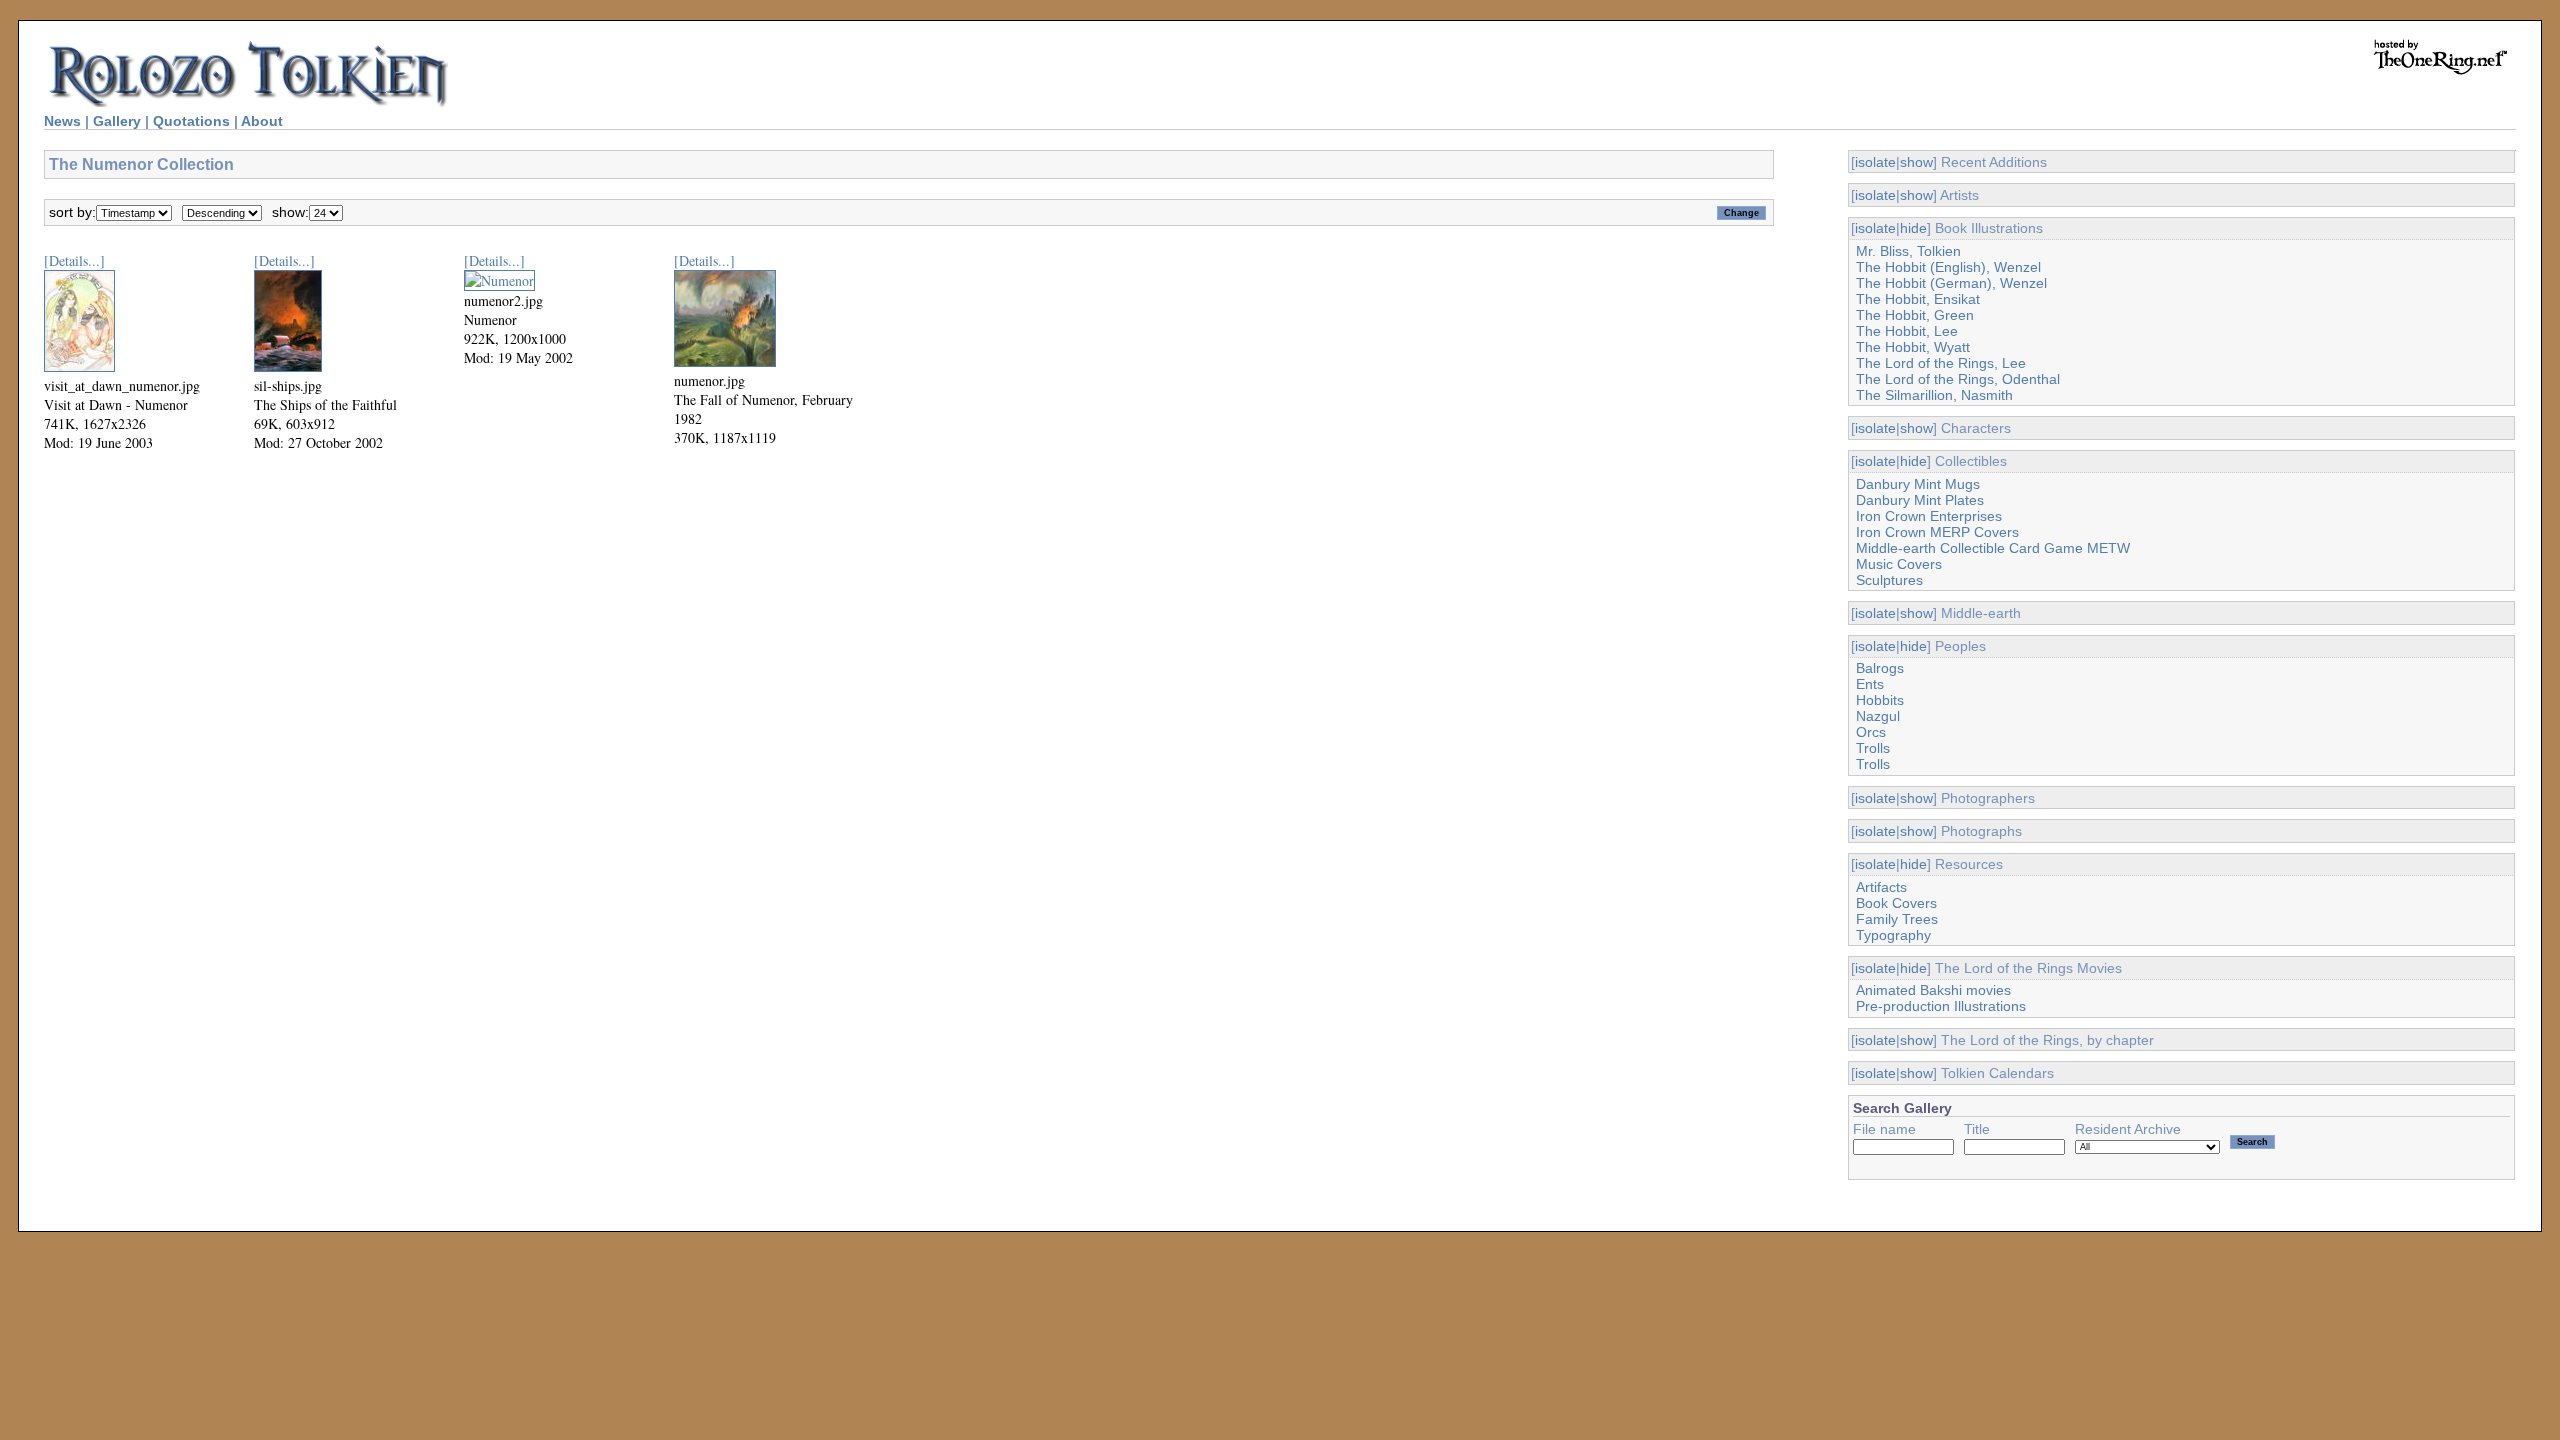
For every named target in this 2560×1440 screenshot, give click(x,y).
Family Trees (1897, 919)
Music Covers (1899, 564)
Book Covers (1896, 903)
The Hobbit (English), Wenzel (1948, 267)
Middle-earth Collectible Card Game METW (1993, 548)
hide (1913, 228)
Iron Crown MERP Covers (1937, 532)
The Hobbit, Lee (1907, 331)
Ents (1870, 684)
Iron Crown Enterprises (1929, 516)
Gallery (117, 121)
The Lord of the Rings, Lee (1941, 363)
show (1916, 162)
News (62, 121)
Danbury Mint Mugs (1918, 484)
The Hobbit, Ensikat (1918, 299)
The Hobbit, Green (1915, 315)
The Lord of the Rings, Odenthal (1958, 379)
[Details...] (74, 260)
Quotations (191, 121)
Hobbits (1880, 700)
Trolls (1873, 748)
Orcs (1871, 732)
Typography (1893, 935)
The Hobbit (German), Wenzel (1951, 283)
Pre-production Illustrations (1941, 1006)
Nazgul (1878, 716)
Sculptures (1889, 580)
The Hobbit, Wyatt (1913, 347)
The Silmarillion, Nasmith (1934, 395)
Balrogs (1880, 668)
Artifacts (1881, 887)
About (262, 121)
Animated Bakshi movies (1933, 990)
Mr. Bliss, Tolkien (1908, 251)
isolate (1875, 162)
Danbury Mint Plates (1920, 500)
